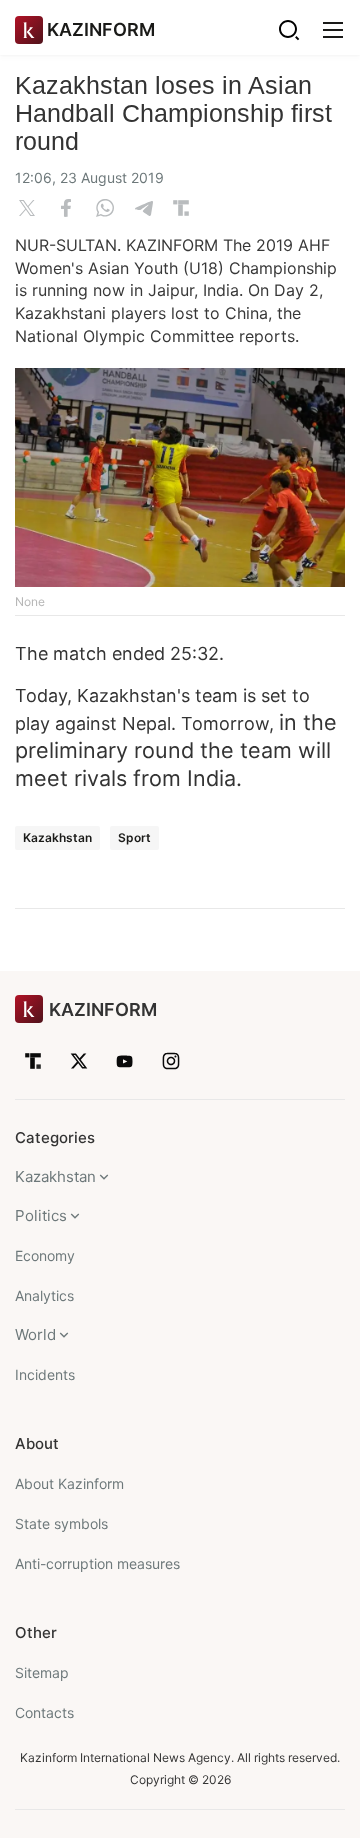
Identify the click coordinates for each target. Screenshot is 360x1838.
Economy (45, 1255)
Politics (41, 1215)
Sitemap (42, 1672)
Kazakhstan (57, 837)
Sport (134, 837)
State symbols (61, 1523)
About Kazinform (69, 1483)
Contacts (44, 1712)
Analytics (44, 1295)
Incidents (45, 1374)
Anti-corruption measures (97, 1563)
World (35, 1334)
